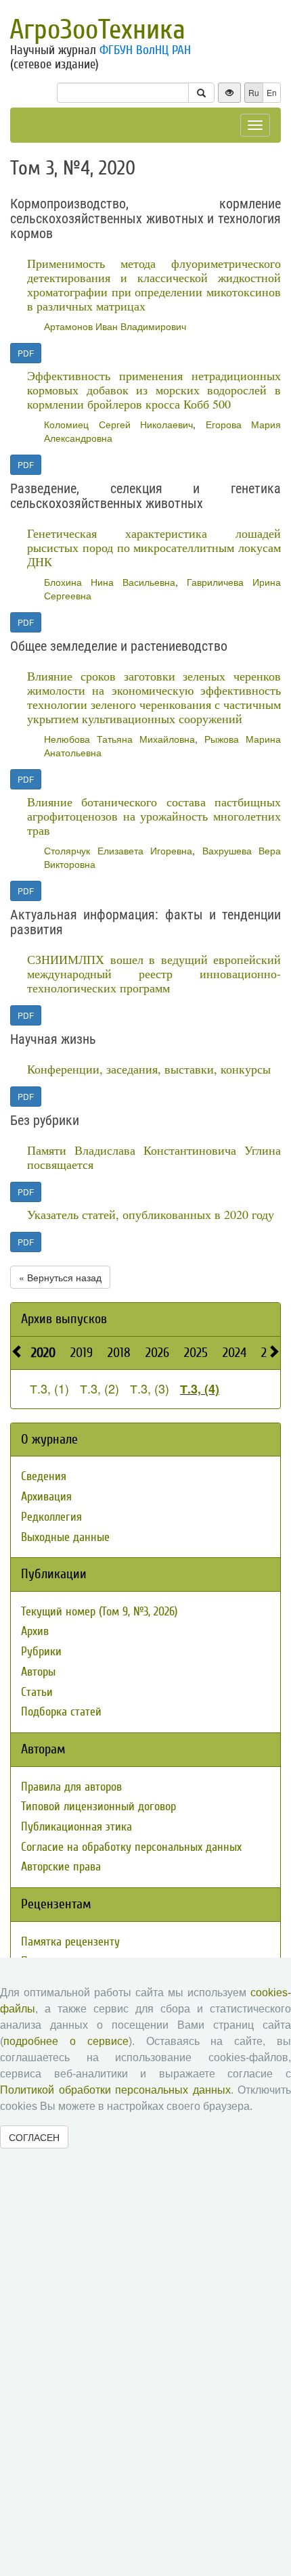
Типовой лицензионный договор (98, 1807)
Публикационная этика (76, 1827)
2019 (82, 1353)
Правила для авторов (71, 1787)
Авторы (38, 1672)
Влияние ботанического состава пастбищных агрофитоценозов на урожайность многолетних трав (154, 816)
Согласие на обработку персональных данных (131, 1847)
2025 (196, 1353)
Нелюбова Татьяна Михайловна (119, 739)
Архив (35, 1631)
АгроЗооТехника (97, 30)
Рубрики (41, 1652)
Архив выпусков (64, 1319)
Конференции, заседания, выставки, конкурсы (149, 1069)
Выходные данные (65, 1537)
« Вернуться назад (60, 1277)
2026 (157, 1353)
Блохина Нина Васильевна (110, 582)
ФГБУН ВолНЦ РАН (145, 50)
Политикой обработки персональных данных (115, 2090)
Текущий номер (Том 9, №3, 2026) (99, 1612)
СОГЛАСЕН (34, 2137)
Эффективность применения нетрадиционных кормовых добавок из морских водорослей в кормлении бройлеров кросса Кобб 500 (154, 390)
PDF (26, 353)
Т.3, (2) (99, 1388)
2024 (234, 1353)
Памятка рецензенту (70, 1942)
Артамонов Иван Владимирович (115, 326)
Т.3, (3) (150, 1388)
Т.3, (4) (200, 1389)
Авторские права (61, 1867)
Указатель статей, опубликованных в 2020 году (151, 1214)
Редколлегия (51, 1517)
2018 (119, 1353)
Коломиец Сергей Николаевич (118, 424)
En (272, 92)
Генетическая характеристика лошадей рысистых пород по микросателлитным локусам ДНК (154, 547)
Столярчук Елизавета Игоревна (118, 850)
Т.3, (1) (49, 1388)
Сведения (44, 1476)
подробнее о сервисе (66, 2041)
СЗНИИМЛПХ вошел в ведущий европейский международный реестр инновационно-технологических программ (154, 973)
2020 (43, 1353)
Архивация (46, 1497)
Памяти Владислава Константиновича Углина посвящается (154, 1157)
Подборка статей (61, 1712)
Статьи (37, 1692)
